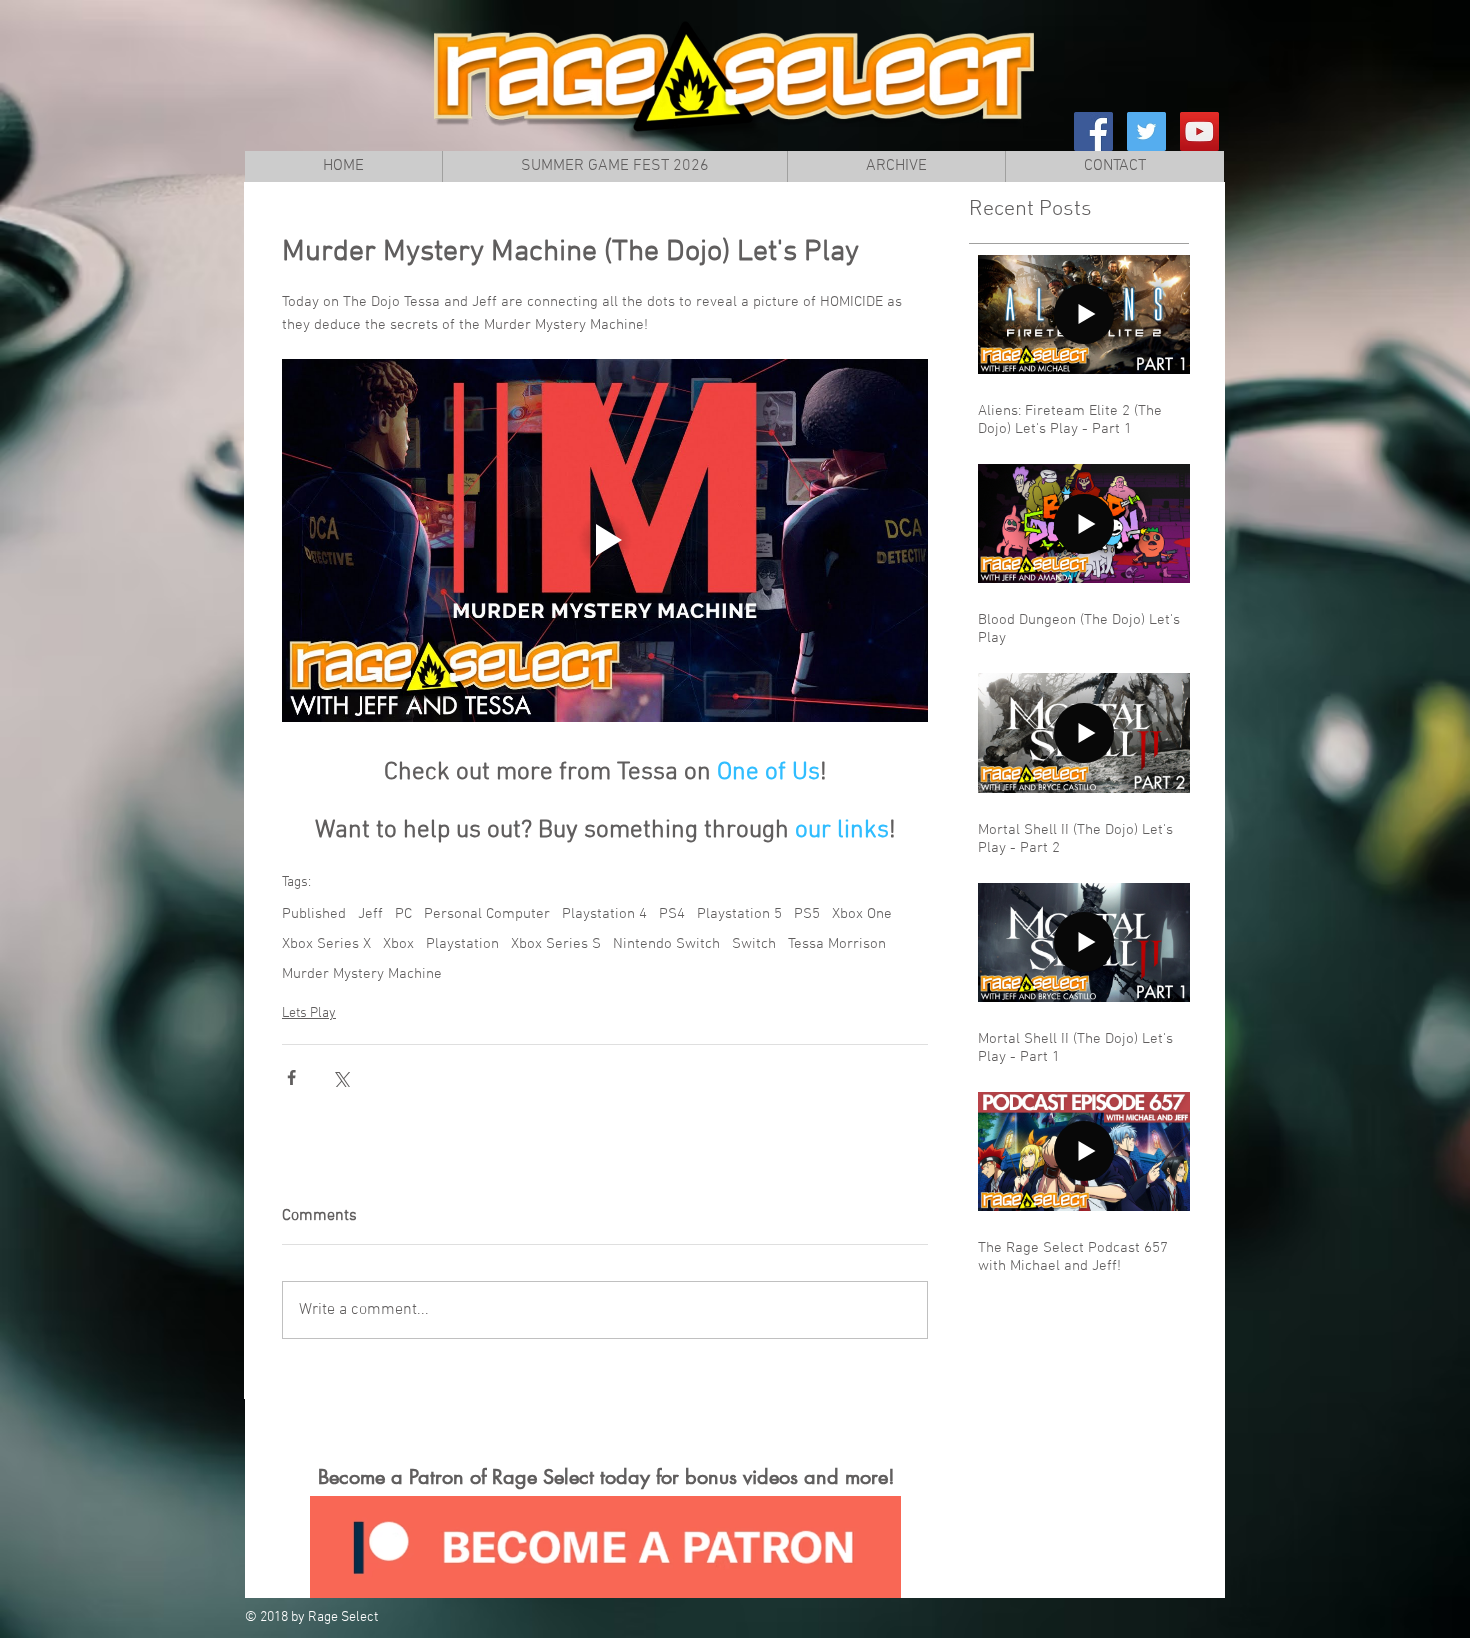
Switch (754, 944)
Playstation (462, 944)
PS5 (807, 914)
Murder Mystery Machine (362, 974)
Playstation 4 (604, 914)
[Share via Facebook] (291, 1077)
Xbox (398, 944)
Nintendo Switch (666, 944)
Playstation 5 (739, 914)
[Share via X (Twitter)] (340, 1077)
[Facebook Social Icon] (1093, 131)
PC (403, 914)
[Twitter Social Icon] (1146, 131)
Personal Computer (487, 914)
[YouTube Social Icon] (1199, 131)
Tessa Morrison (837, 944)
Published (314, 914)
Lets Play (309, 1013)
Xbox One (862, 914)
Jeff (370, 914)
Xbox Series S (556, 944)
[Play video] (605, 540)
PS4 (672, 914)
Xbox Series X (326, 944)
